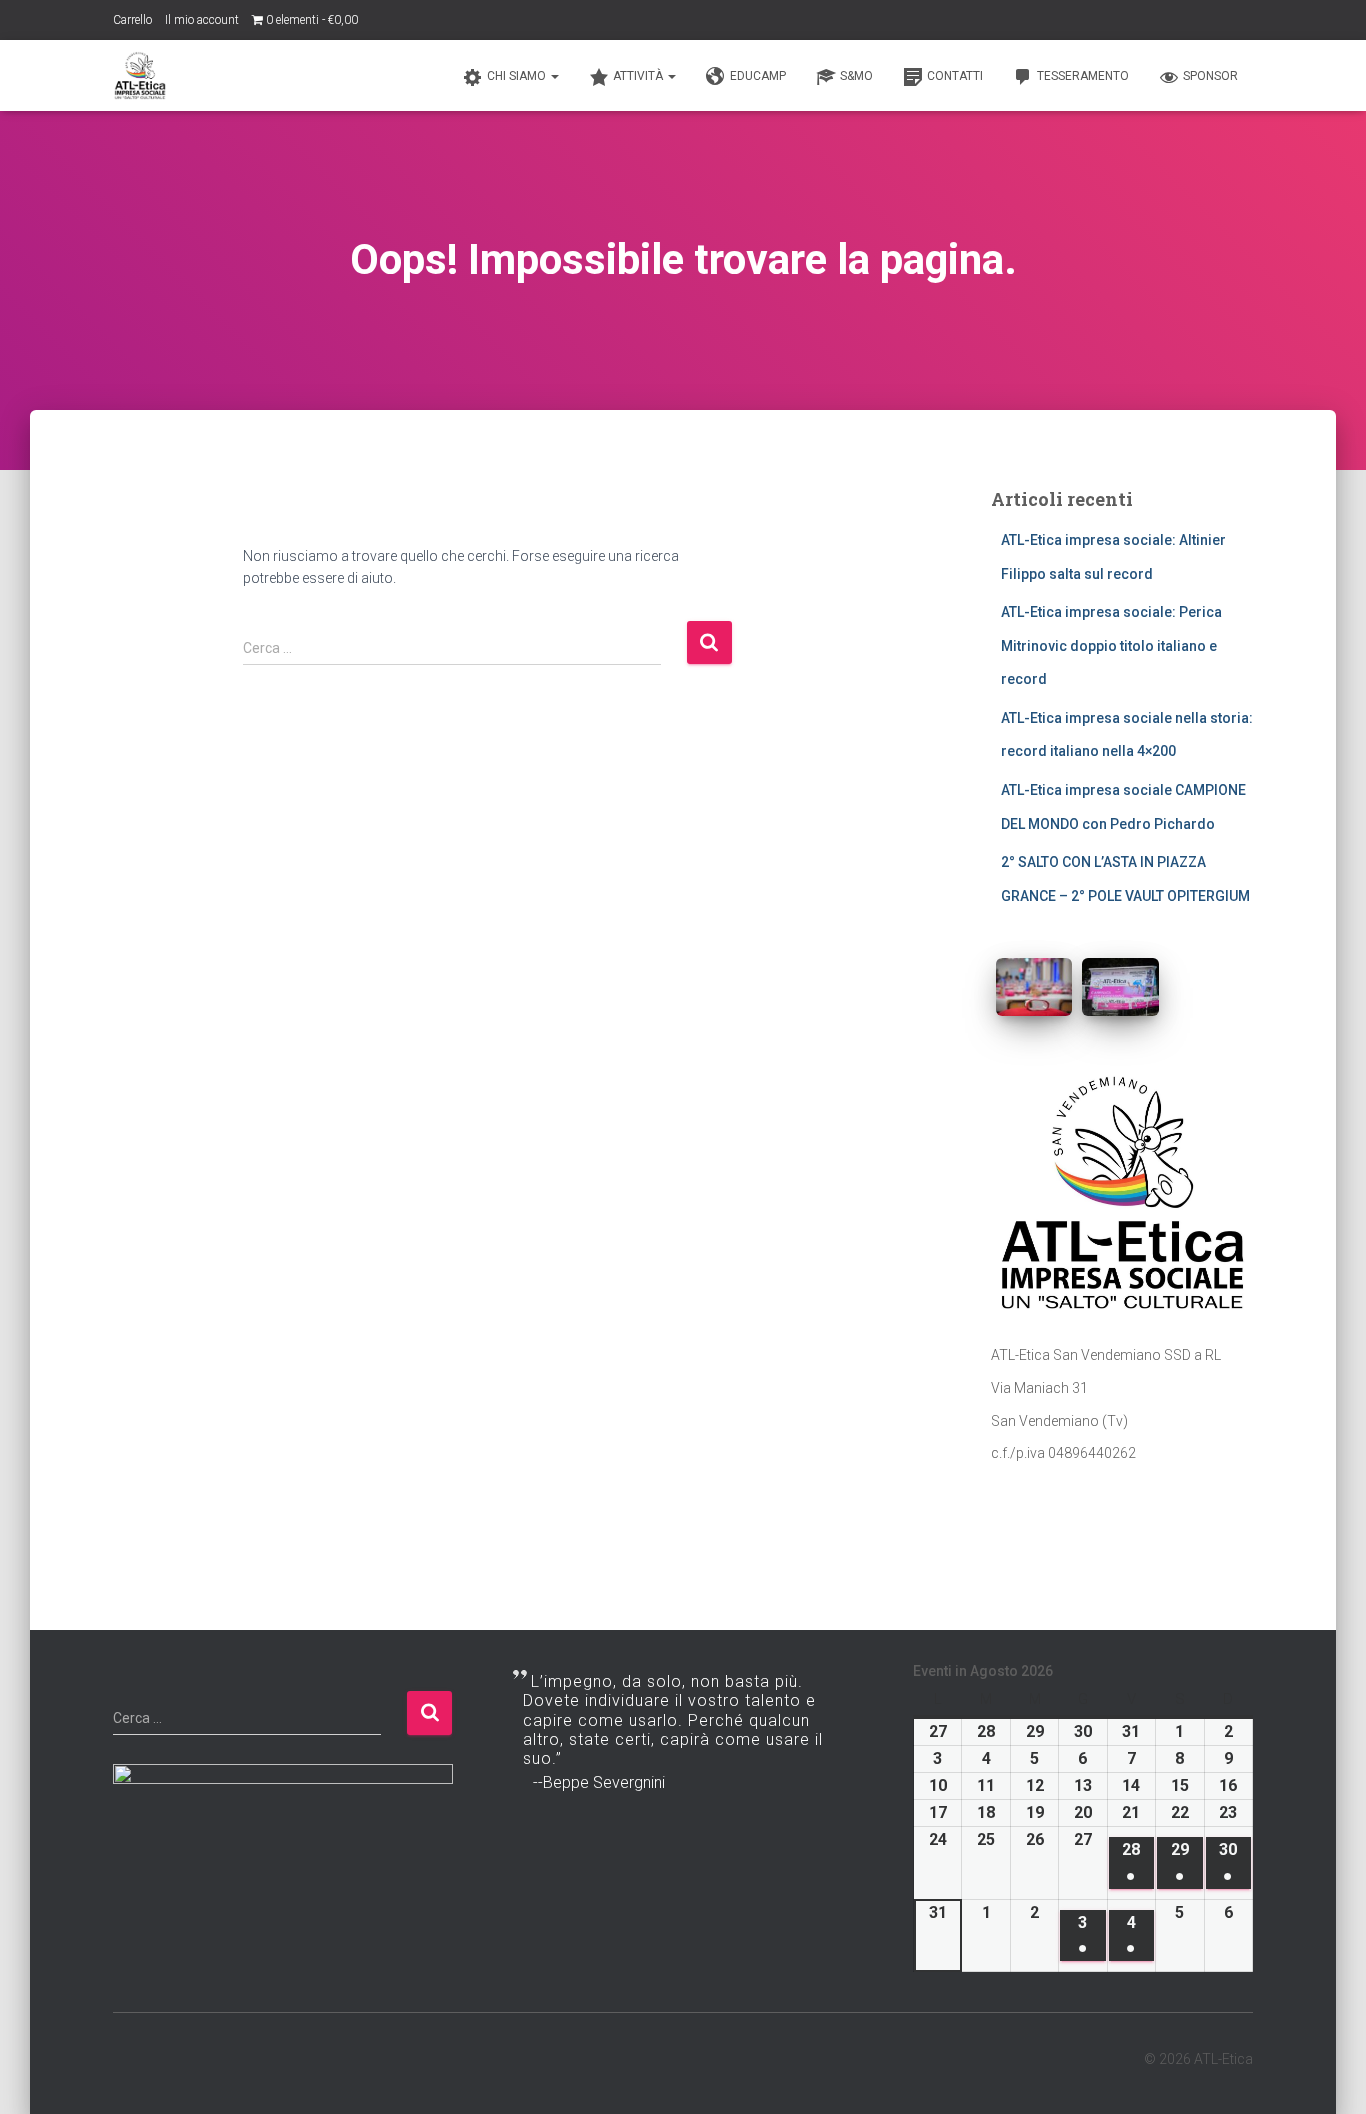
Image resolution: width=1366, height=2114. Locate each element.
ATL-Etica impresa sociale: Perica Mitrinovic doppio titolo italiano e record (1111, 645)
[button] (554, 76)
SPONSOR (1210, 76)
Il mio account (202, 20)
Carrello (132, 20)
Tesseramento (1083, 76)
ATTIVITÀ (639, 76)
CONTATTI (955, 76)
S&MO (856, 76)
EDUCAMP (758, 76)
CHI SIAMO (518, 76)
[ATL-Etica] (140, 76)
